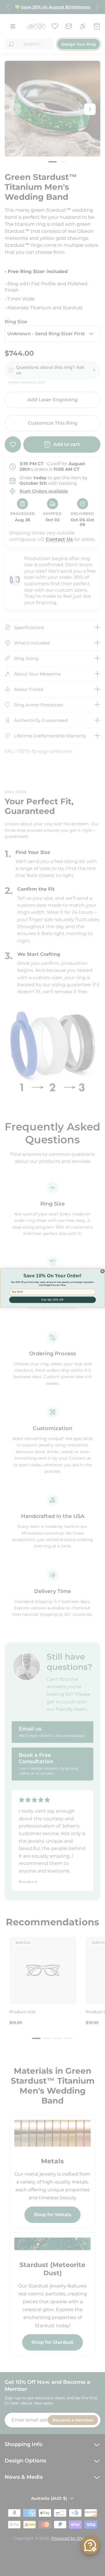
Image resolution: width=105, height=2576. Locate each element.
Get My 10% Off (52, 1300)
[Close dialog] (102, 1271)
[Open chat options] (90, 2545)
